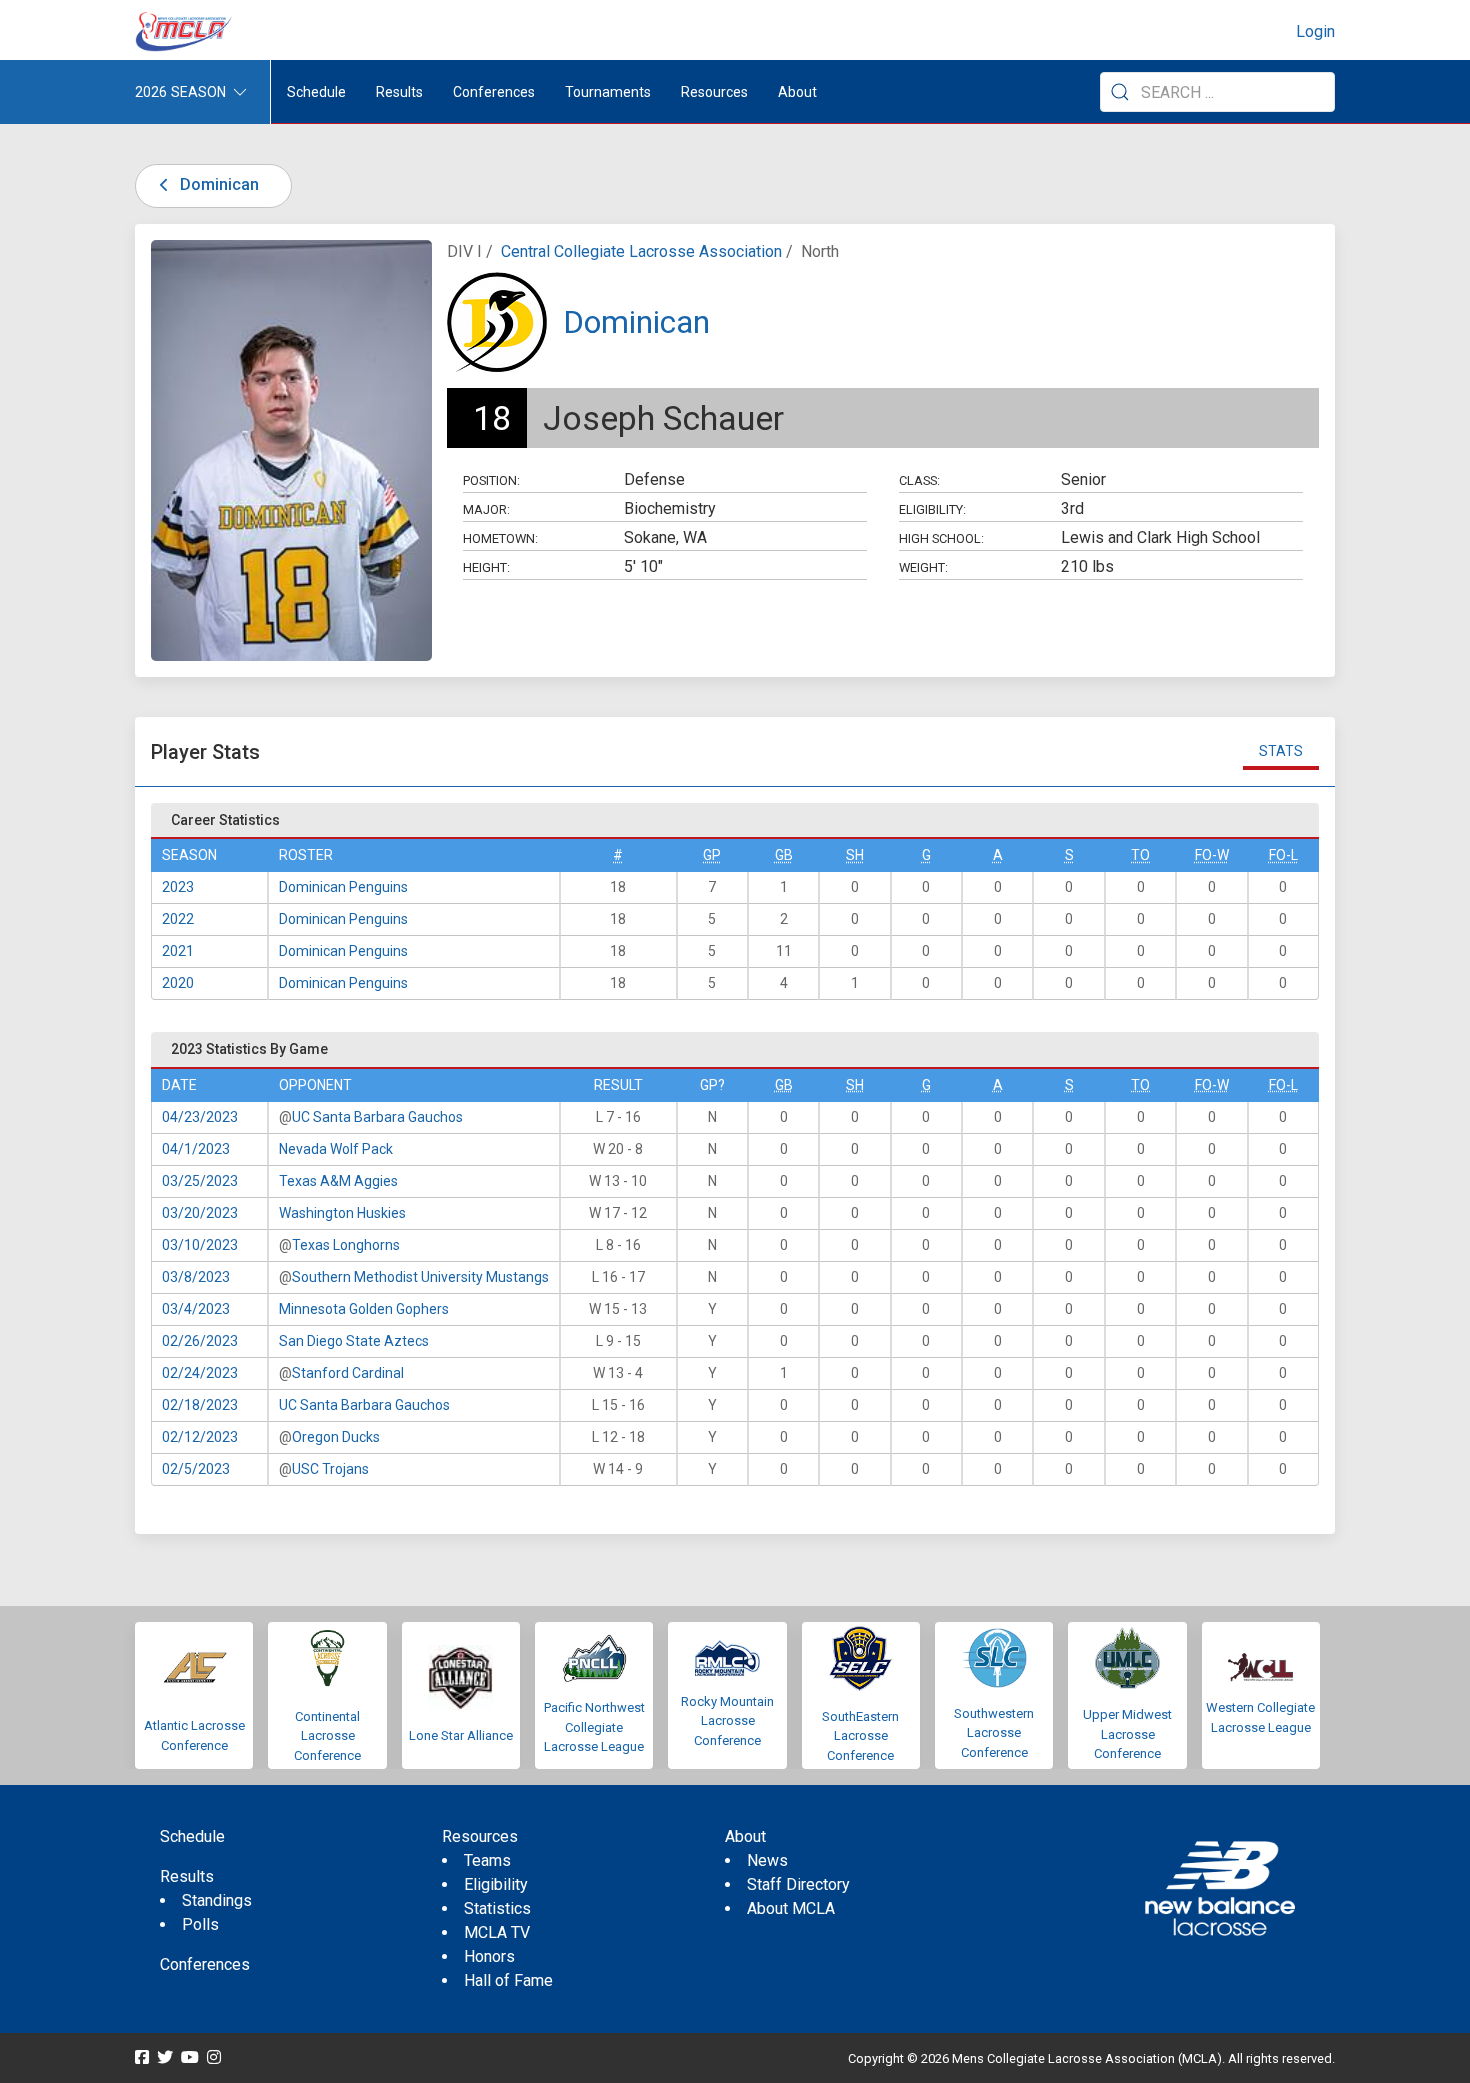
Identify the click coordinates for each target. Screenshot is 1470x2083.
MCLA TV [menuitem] (497, 1932)
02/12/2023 (200, 1437)
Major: (486, 509)
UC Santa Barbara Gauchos (377, 1117)
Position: (491, 480)
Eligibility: (932, 509)
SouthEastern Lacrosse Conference (860, 1736)
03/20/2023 (200, 1213)
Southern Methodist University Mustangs (420, 1277)
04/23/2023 (200, 1117)
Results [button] (399, 92)
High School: (941, 538)
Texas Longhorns (346, 1245)
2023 (178, 887)
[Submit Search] (1120, 92)
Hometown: (500, 538)
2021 (178, 951)
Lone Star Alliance (461, 1735)
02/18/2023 (200, 1405)
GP (712, 855)
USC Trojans (330, 1469)
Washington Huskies (342, 1213)
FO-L (1283, 855)
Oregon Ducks (336, 1437)
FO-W (1212, 855)
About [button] (797, 92)
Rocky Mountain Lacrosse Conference (727, 1721)
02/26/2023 (200, 1341)
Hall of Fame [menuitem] (508, 1980)
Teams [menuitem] (487, 1860)
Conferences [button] (494, 92)
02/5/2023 (196, 1469)
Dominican (217, 184)
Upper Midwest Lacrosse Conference (1127, 1734)
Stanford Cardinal (348, 1373)
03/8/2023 (196, 1277)
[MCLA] (185, 32)
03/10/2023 (200, 1245)
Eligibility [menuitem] (496, 1884)
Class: (919, 480)
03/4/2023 (196, 1309)
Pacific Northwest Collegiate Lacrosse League (594, 1727)
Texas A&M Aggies (338, 1181)
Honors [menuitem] (489, 1956)
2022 (178, 919)
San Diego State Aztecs (354, 1341)
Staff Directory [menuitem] (798, 1884)
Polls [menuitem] (200, 1924)
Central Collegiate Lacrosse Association (641, 251)
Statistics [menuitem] (497, 1908)
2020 (178, 983)
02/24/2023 (200, 1373)
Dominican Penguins (343, 887)
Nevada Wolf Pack (336, 1149)
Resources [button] (714, 92)
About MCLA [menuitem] (791, 1908)
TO (1140, 855)
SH (855, 855)
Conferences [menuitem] (205, 1964)
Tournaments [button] (608, 92)
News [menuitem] (767, 1860)
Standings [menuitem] (217, 1900)
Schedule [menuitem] (316, 92)
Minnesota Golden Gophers (364, 1309)
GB (784, 855)
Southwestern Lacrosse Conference (994, 1733)
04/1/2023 (196, 1149)
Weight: (923, 567)
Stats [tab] (1281, 751)
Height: (486, 567)
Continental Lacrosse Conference (327, 1736)
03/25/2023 (200, 1181)
